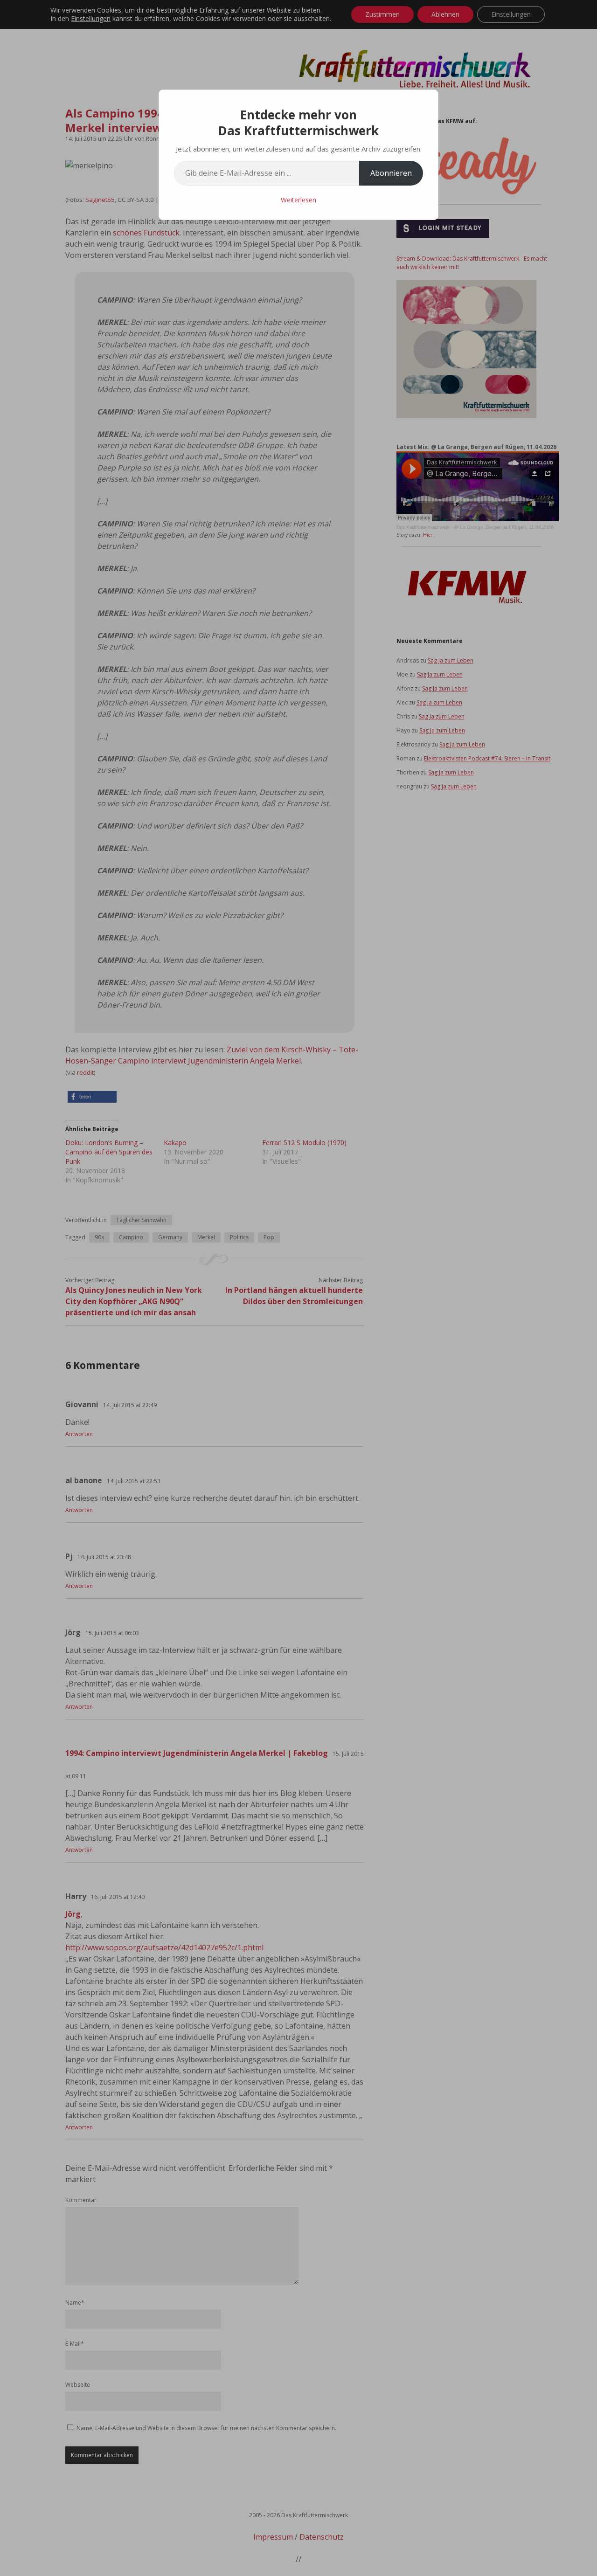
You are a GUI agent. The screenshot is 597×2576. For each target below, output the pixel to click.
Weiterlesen (298, 200)
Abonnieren (391, 173)
